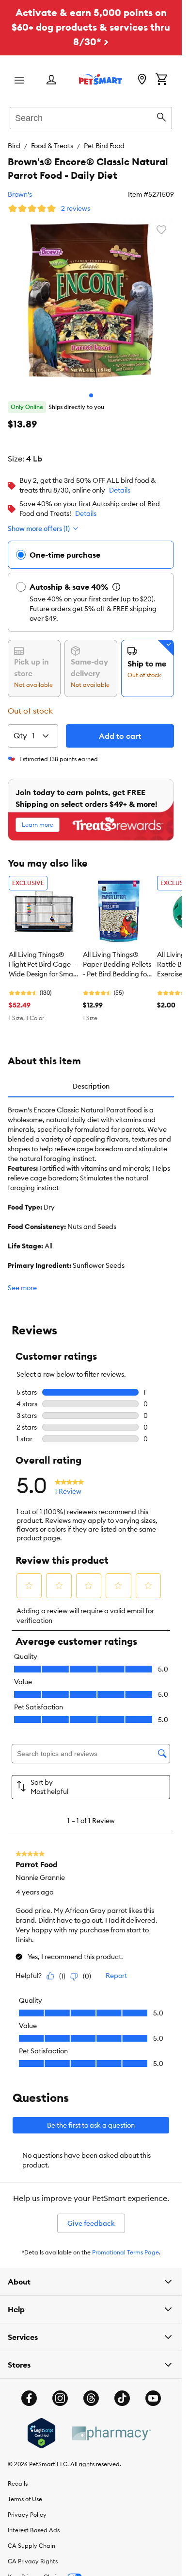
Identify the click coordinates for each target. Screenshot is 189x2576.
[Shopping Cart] (161, 80)
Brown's (20, 194)
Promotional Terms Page (126, 2252)
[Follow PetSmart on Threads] (91, 2398)
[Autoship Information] (116, 587)
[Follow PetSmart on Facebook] (29, 2398)
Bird (14, 146)
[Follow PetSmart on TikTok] (122, 2398)
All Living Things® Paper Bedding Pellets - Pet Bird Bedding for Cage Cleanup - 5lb (117, 965)
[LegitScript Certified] (41, 2433)
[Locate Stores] (142, 80)
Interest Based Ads (34, 2530)
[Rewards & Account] (51, 80)
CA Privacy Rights (33, 2561)
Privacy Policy (27, 2515)
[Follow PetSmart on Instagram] (60, 2398)
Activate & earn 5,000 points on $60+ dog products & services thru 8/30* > (91, 27)
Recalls (18, 2483)
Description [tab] (91, 1086)
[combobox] (91, 117)
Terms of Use (25, 2499)
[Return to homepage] (100, 79)
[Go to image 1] (91, 395)
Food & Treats (52, 146)
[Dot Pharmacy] (111, 2433)
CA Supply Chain (31, 2546)
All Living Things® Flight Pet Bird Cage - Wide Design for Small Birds (42, 965)
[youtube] (153, 2398)
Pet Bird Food (104, 146)
